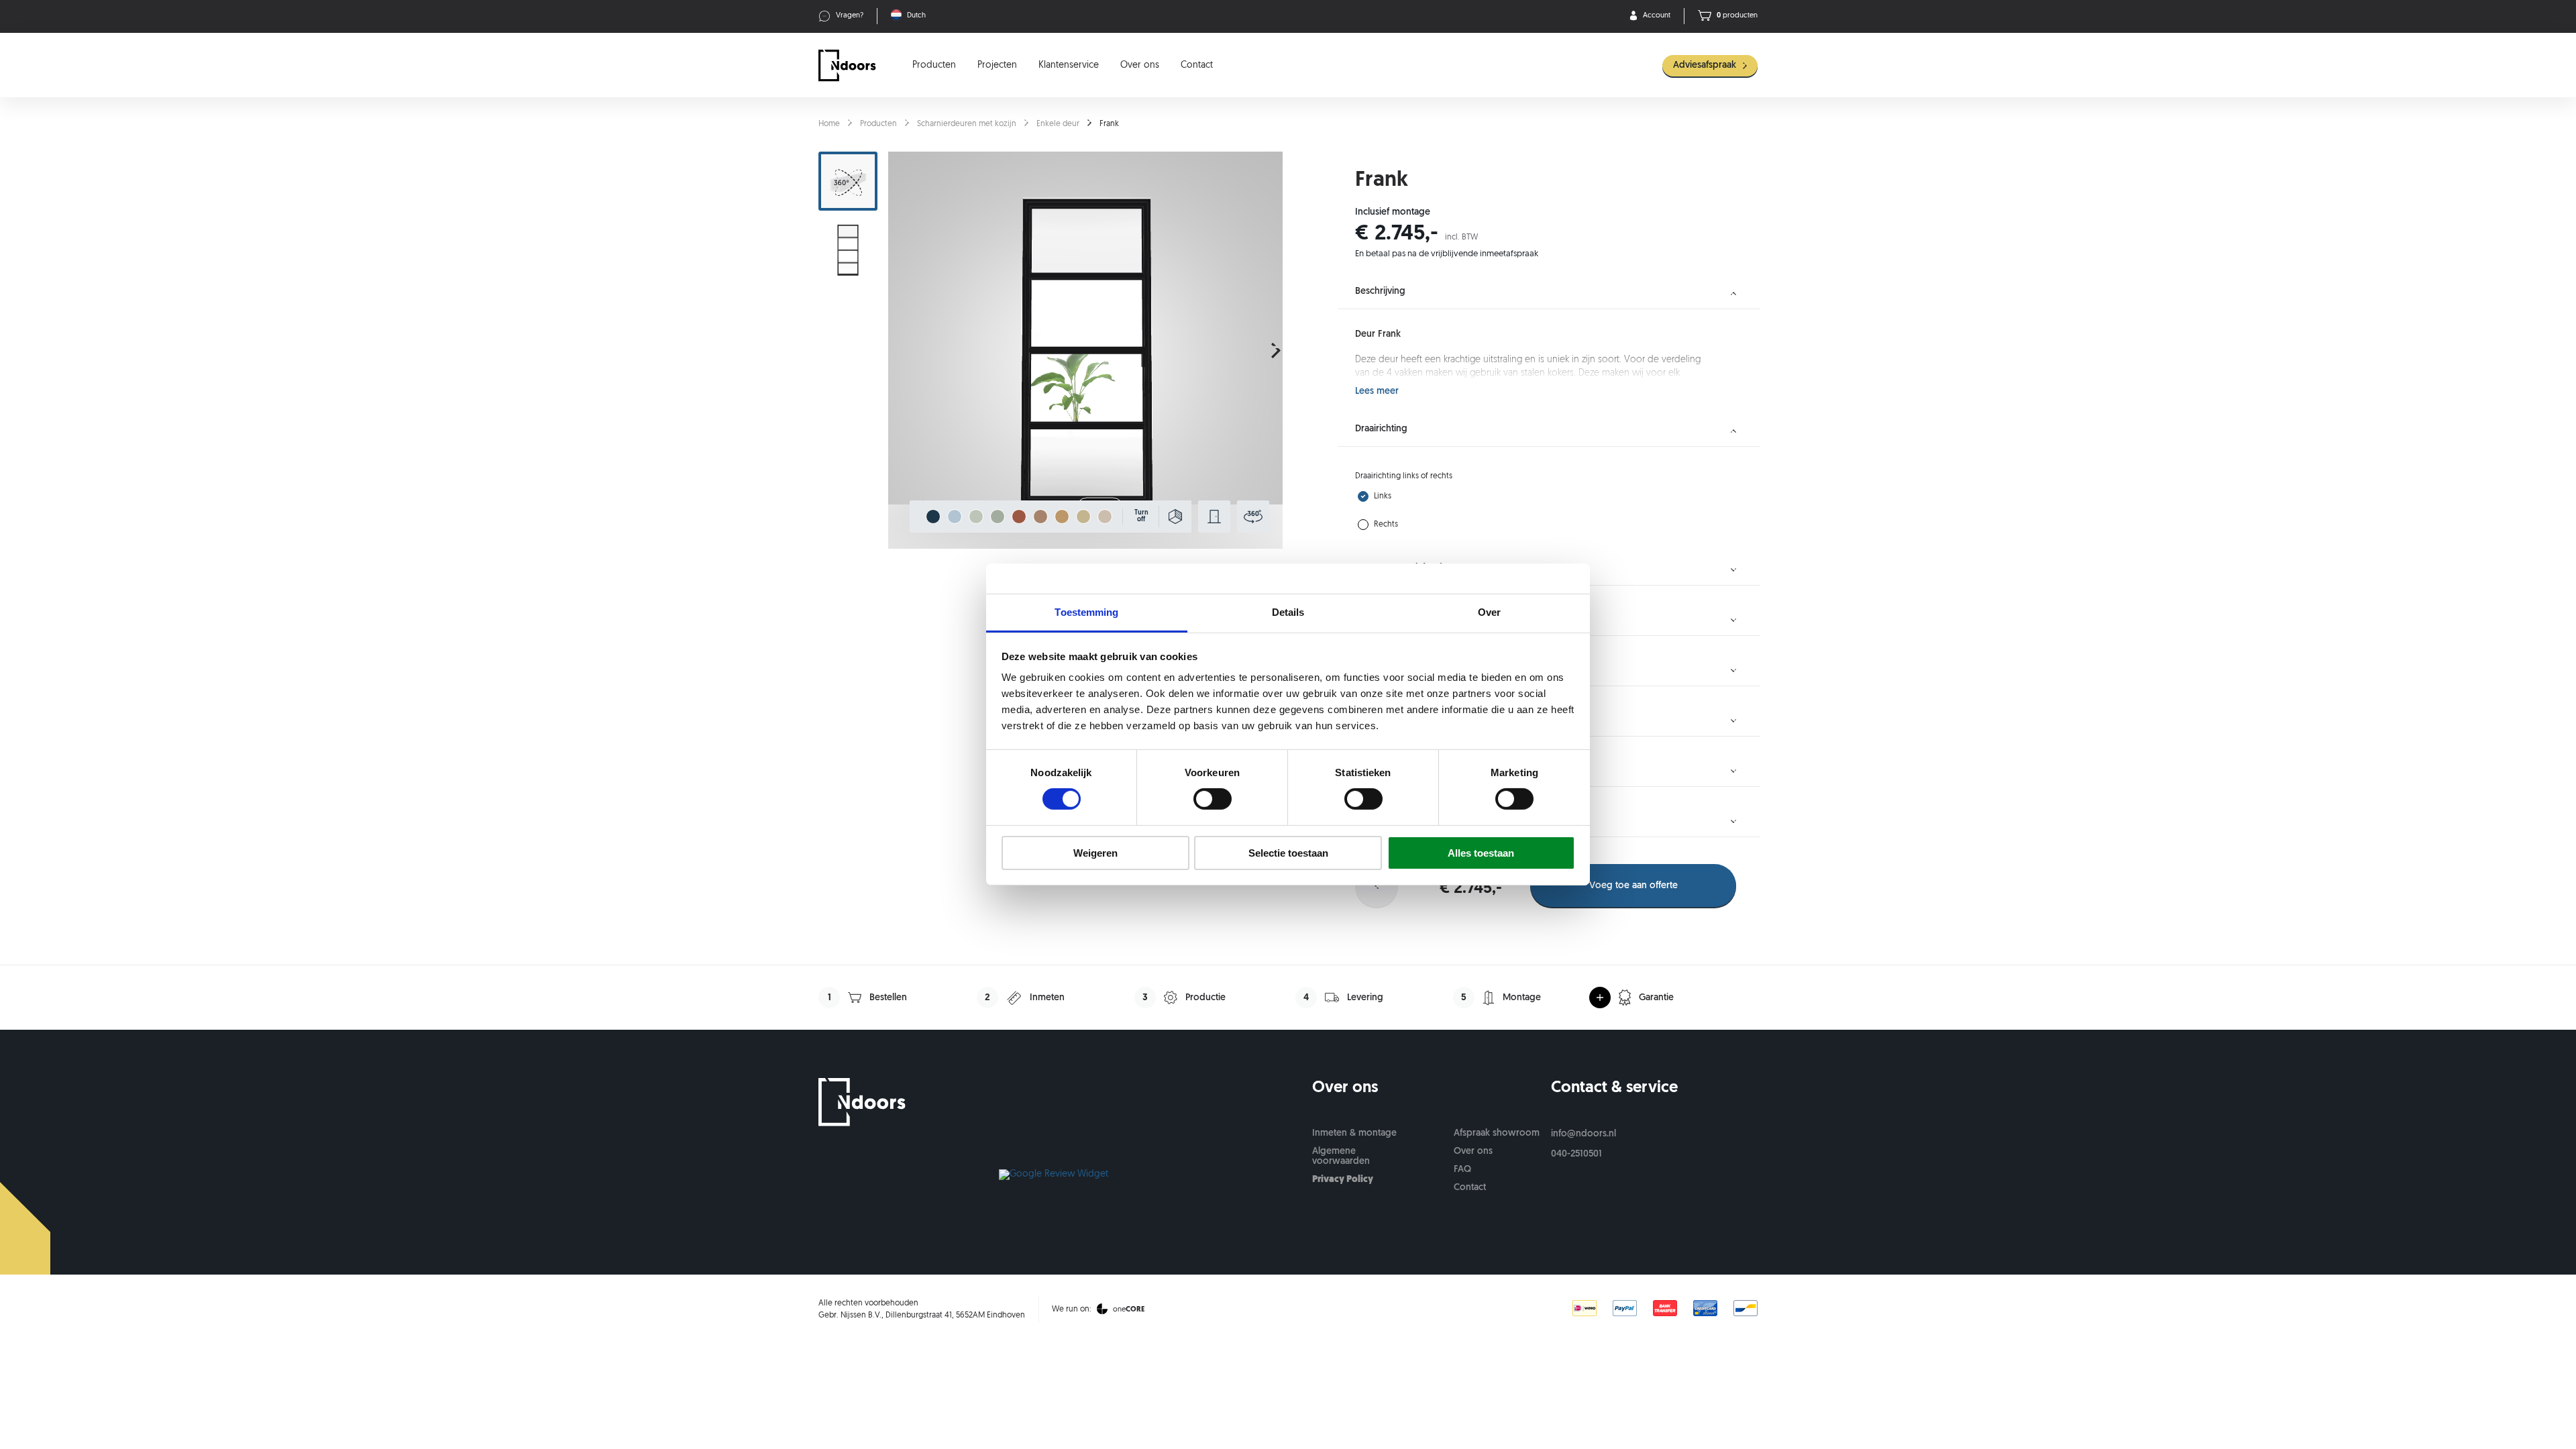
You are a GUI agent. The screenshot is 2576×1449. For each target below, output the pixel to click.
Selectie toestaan (1288, 853)
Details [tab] (1288, 612)
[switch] (1213, 799)
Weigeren (1095, 853)
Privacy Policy (1343, 1180)
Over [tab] (1489, 612)
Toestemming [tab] (1086, 612)
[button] (1276, 350)
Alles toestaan (1481, 853)
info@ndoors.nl (1584, 1134)
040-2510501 (1576, 1154)
